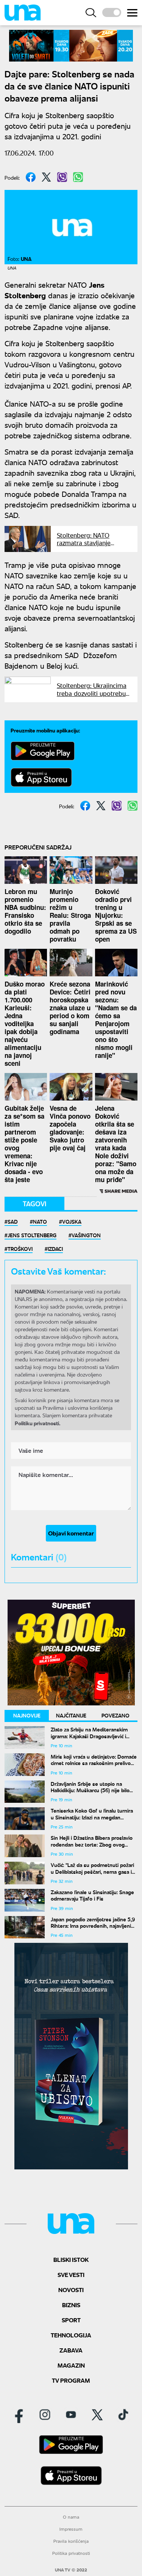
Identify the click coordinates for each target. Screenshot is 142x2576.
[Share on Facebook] (31, 177)
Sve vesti (71, 2275)
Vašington (86, 1235)
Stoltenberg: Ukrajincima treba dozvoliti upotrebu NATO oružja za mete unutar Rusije (92, 697)
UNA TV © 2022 (71, 2570)
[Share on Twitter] (46, 177)
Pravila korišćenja (71, 2541)
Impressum (71, 2529)
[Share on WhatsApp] (78, 177)
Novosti (71, 2290)
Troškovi (20, 1249)
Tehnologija (71, 2335)
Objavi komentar (71, 1533)
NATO (40, 1221)
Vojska (72, 1221)
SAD (13, 1221)
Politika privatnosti (71, 2553)
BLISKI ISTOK (71, 2259)
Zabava (71, 2350)
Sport (71, 2320)
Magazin (71, 2365)
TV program (71, 2380)
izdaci (55, 1249)
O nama (71, 2517)
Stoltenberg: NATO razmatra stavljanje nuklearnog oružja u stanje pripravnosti (85, 546)
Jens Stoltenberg (32, 1235)
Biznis (71, 2305)
